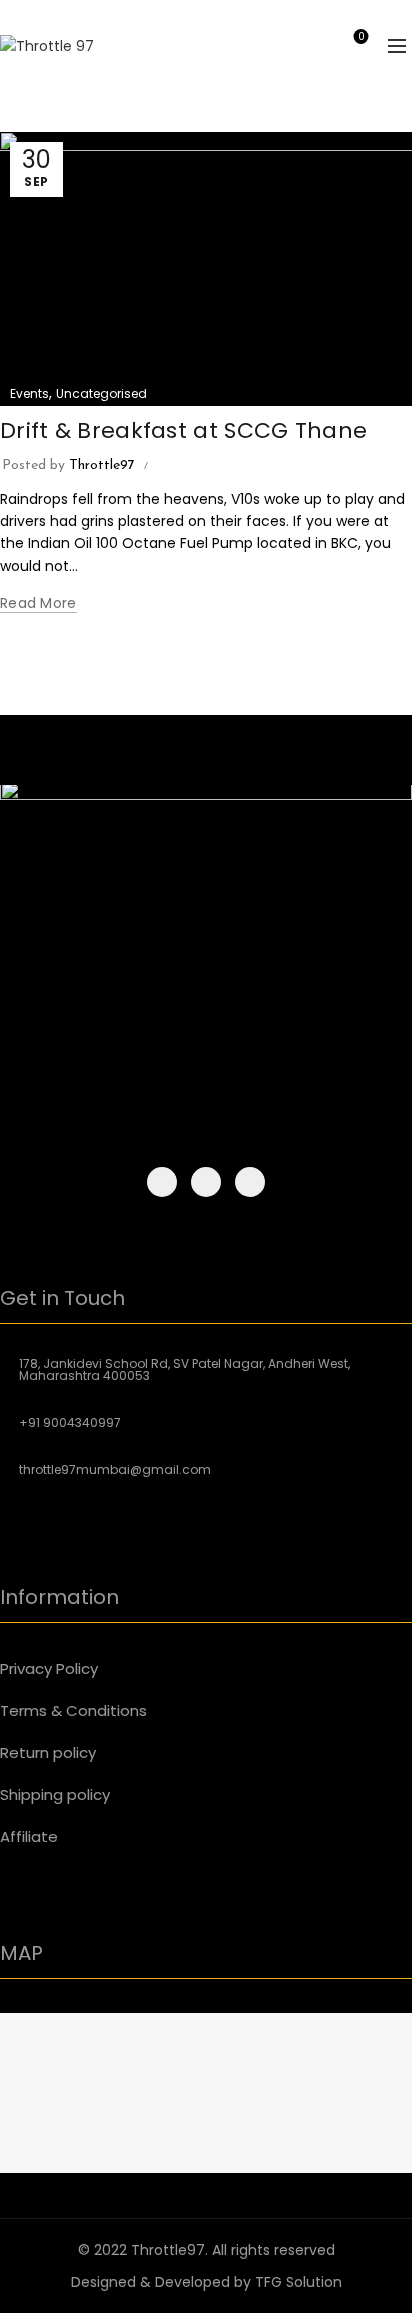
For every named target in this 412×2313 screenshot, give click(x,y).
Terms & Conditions (73, 1710)
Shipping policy (55, 1794)
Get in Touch (62, 1298)
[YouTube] (250, 1182)
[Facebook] (162, 1182)
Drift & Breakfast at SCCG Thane (183, 430)
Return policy (48, 1752)
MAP (21, 1953)
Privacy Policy (49, 1668)
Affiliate (29, 1836)
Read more (38, 603)
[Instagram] (206, 1182)
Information (59, 1597)
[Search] (304, 46)
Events (29, 393)
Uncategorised (101, 393)
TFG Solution (298, 2282)
